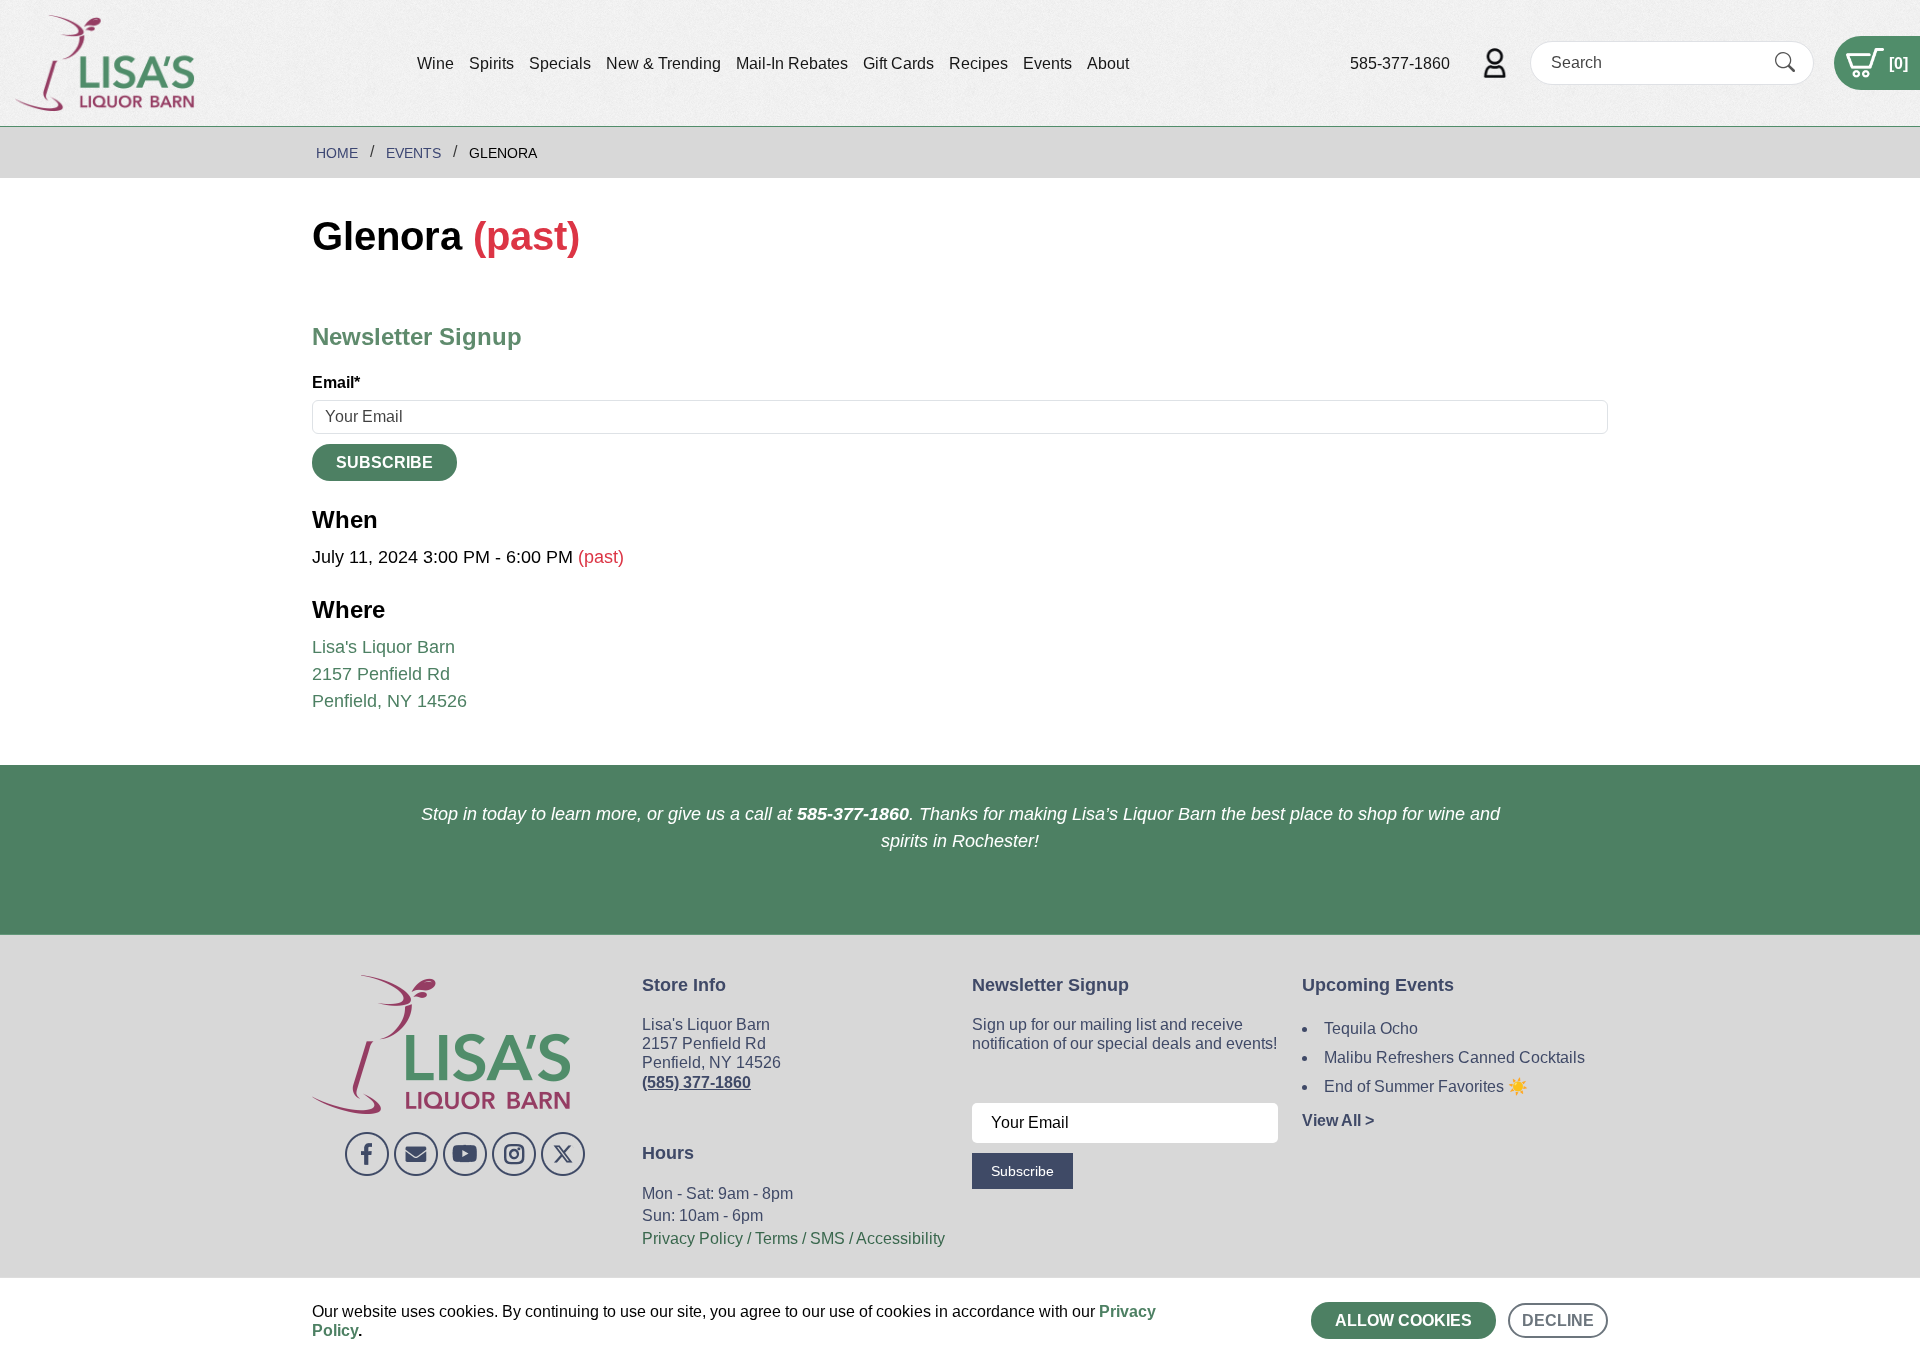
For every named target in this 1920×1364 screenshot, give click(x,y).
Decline (1558, 1320)
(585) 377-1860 (696, 1082)
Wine (435, 63)
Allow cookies (1403, 1320)
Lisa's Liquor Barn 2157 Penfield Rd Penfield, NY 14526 (389, 674)
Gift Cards (898, 63)
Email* (336, 382)
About (1108, 63)
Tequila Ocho (1371, 1028)
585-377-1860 (1400, 63)
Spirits (491, 63)
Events (1047, 63)
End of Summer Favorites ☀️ (1426, 1086)
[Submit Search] (1785, 63)
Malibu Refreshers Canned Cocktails (1454, 1057)
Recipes (978, 63)
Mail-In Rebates (792, 63)
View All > (1338, 1120)
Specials (560, 63)
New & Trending (663, 63)
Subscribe (384, 462)
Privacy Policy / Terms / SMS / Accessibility (793, 1238)
